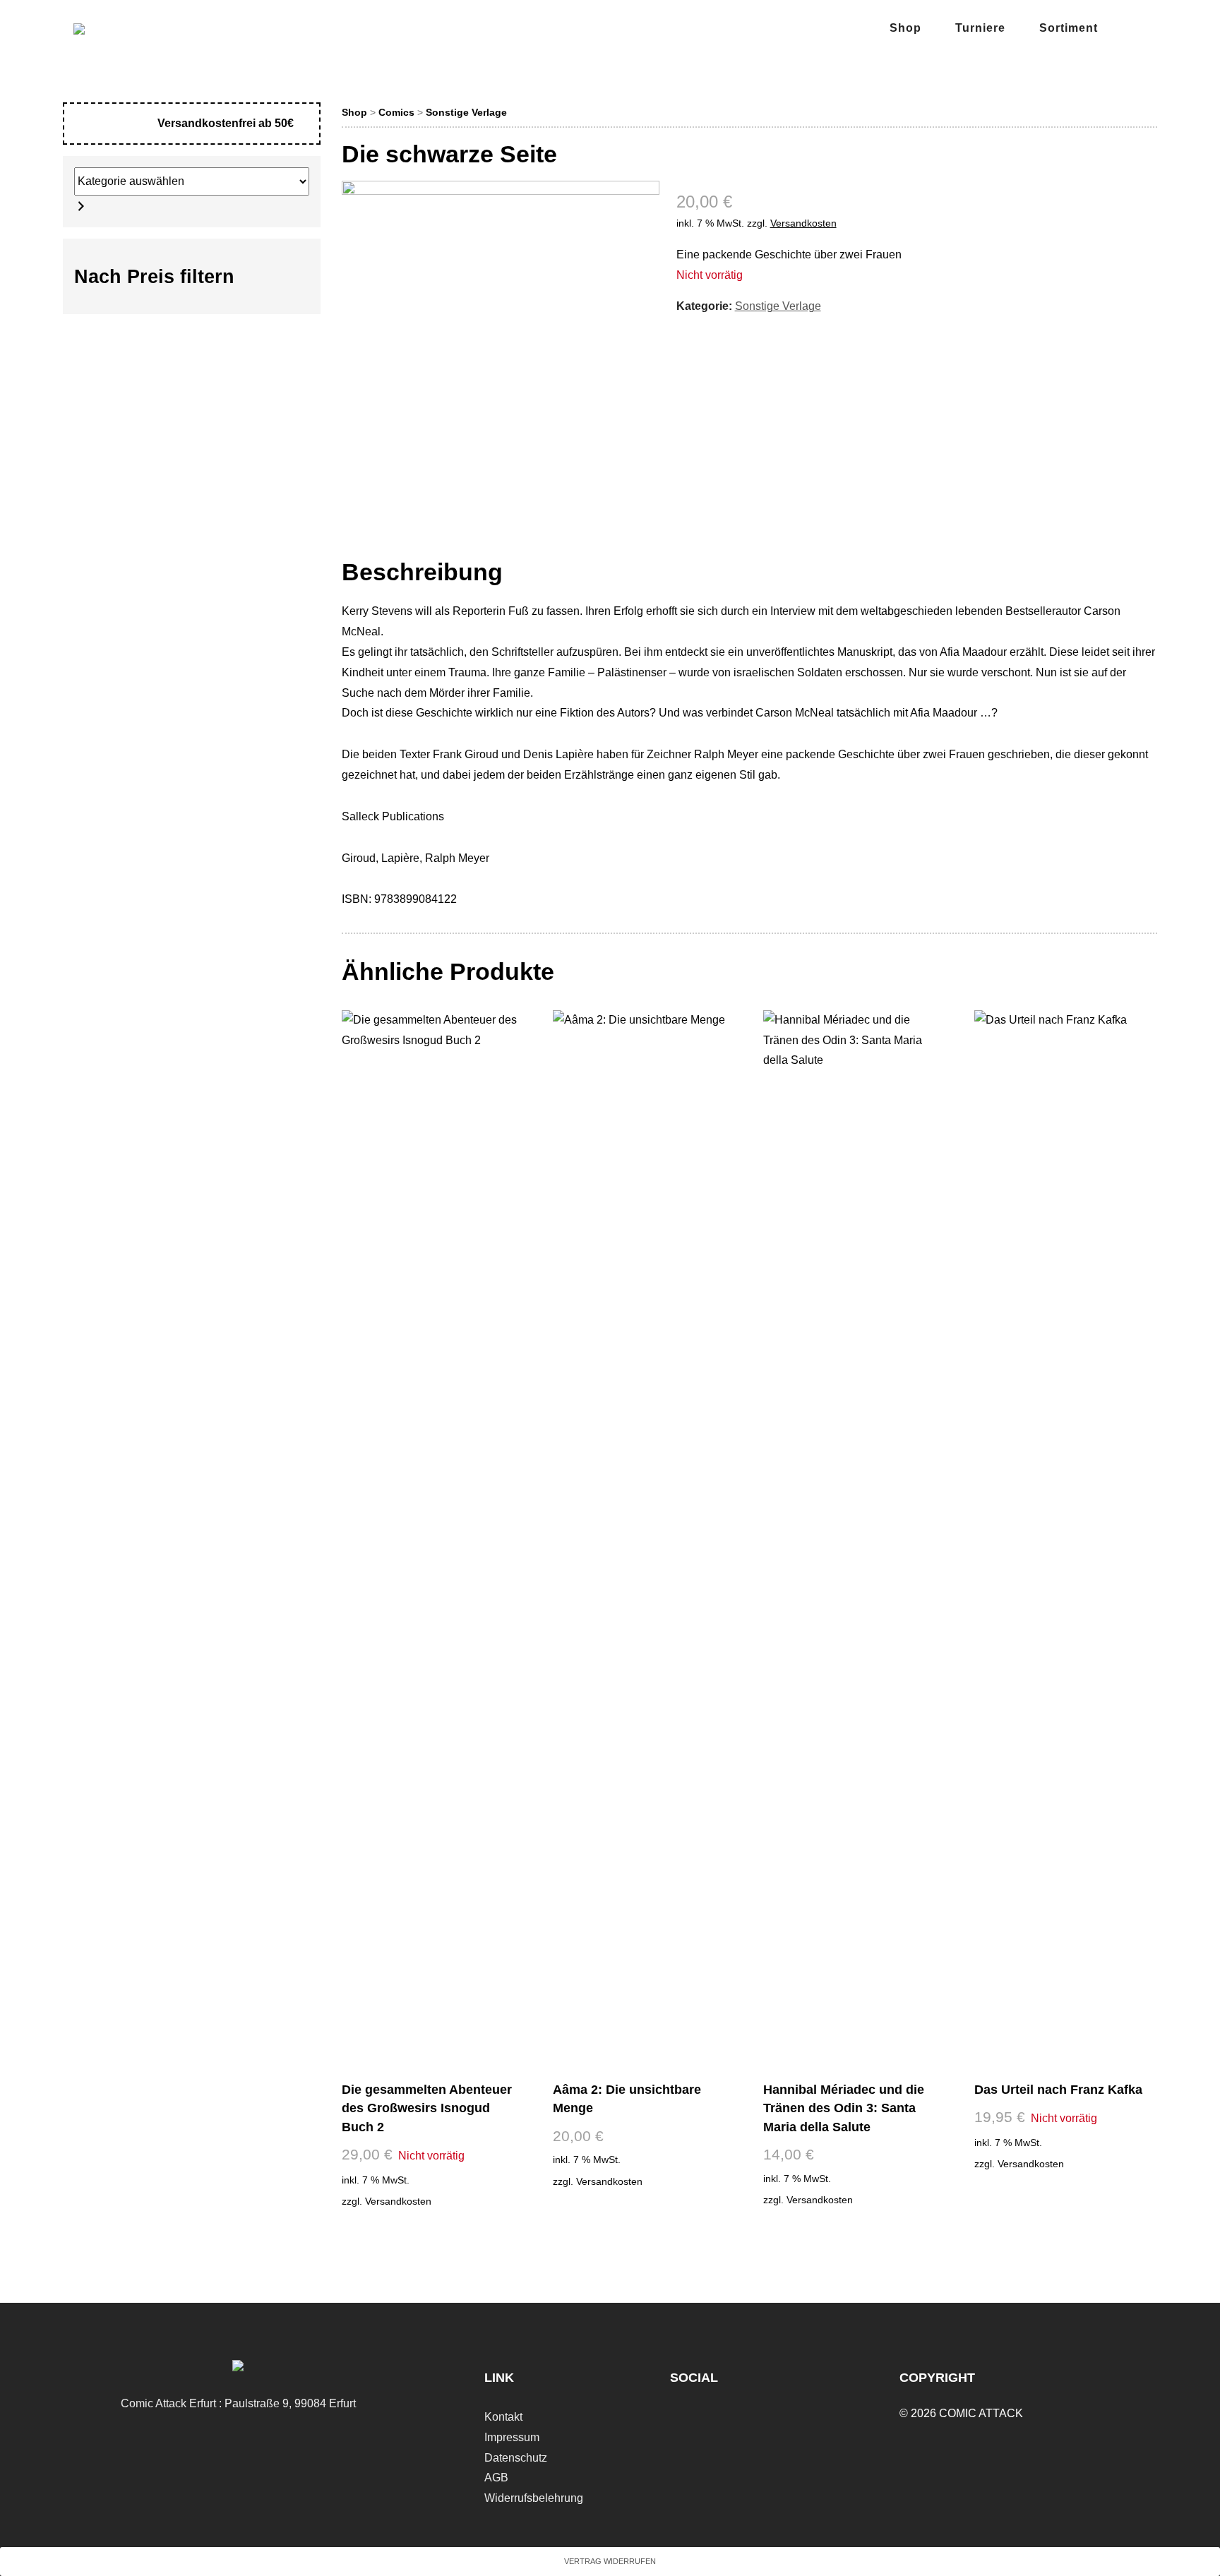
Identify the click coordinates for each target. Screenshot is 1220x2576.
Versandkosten (803, 223)
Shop (905, 28)
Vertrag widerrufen (610, 2561)
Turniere (980, 28)
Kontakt (503, 2417)
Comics (396, 112)
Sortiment (1069, 28)
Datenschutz (516, 2458)
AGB (496, 2478)
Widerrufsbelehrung (534, 2498)
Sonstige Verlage (466, 112)
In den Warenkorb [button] (642, 2209)
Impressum (512, 2437)
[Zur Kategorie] (81, 206)
